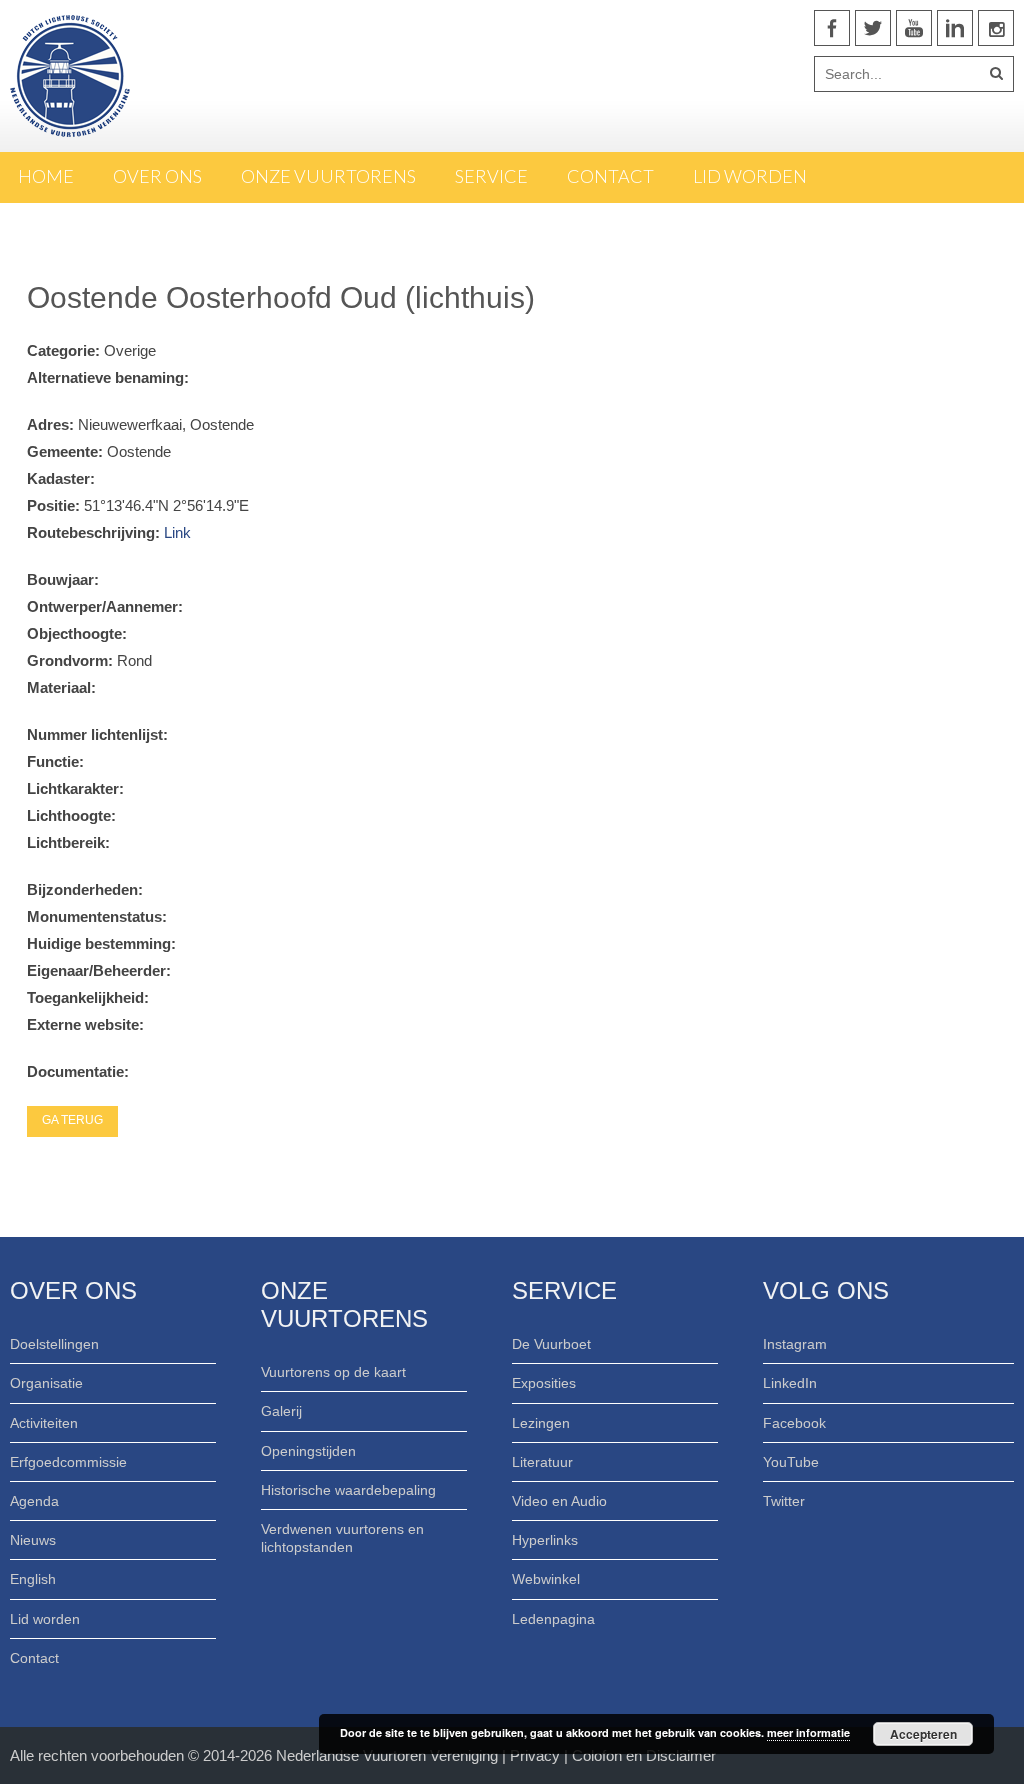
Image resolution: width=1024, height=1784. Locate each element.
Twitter (784, 1501)
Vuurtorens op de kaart (333, 1372)
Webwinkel (546, 1579)
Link (177, 532)
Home (46, 176)
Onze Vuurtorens (328, 176)
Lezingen (541, 1423)
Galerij (281, 1411)
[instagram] (996, 28)
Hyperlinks (545, 1540)
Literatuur (542, 1462)
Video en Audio (559, 1501)
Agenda (34, 1501)
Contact (610, 176)
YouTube (791, 1462)
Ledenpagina (553, 1619)
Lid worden (750, 176)
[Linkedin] (955, 28)
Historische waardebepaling (348, 1490)
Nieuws (33, 1540)
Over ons (157, 176)
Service (491, 176)
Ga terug (72, 1120)
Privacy (537, 1755)
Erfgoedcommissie (68, 1462)
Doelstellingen (54, 1344)
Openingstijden (308, 1451)
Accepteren (923, 1734)
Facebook (794, 1423)
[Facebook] (832, 28)
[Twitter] (873, 28)
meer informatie (808, 1732)
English (33, 1579)
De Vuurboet (551, 1344)
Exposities (544, 1383)
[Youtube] (914, 28)
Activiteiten (44, 1423)
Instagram (795, 1344)
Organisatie (46, 1383)
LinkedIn (790, 1383)
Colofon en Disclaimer (644, 1755)
